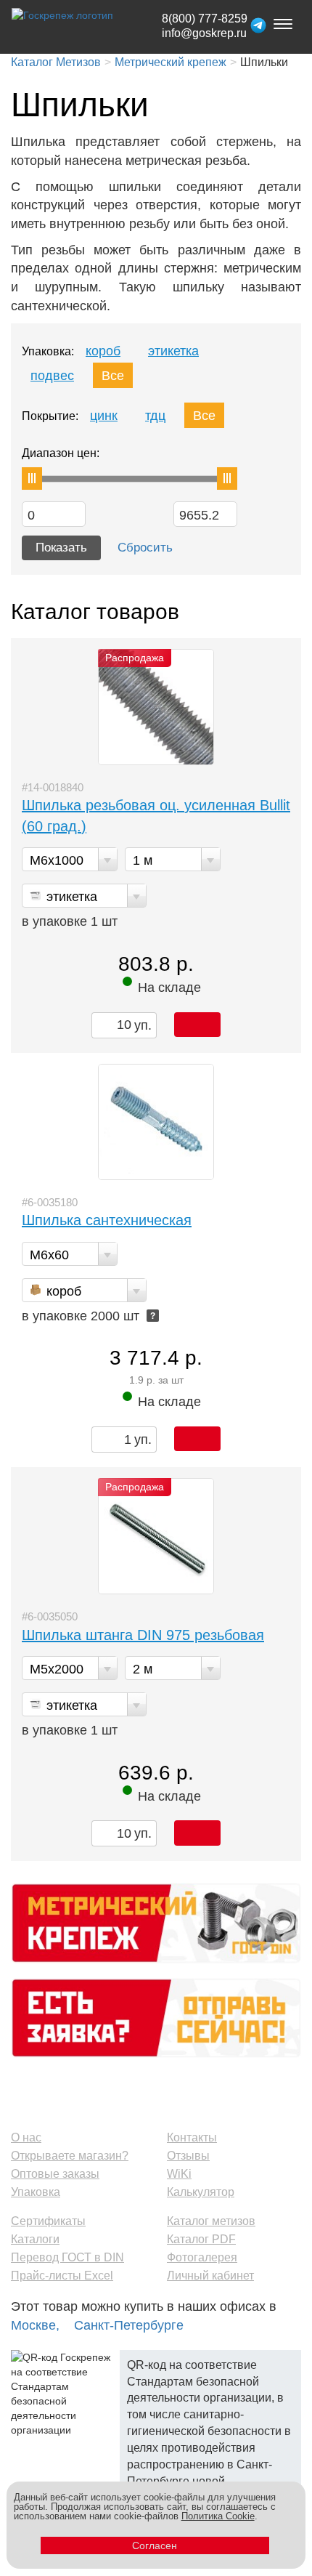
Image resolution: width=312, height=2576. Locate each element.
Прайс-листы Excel (62, 2276)
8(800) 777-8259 (205, 19)
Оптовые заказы (55, 2174)
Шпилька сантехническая (107, 1220)
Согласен (155, 2545)
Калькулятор (201, 2192)
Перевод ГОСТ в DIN (67, 2257)
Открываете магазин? (70, 2156)
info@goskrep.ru (204, 33)
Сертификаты (48, 2221)
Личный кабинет (210, 2276)
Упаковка (36, 2192)
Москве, (35, 2325)
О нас (26, 2137)
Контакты (192, 2137)
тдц (155, 416)
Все (113, 376)
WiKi (179, 2174)
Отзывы (188, 2156)
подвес (52, 376)
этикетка (173, 351)
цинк (104, 416)
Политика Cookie (218, 2516)
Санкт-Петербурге (129, 2325)
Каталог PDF (201, 2239)
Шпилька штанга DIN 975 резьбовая (143, 1635)
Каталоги (35, 2239)
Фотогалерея (202, 2257)
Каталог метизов (211, 2221)
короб (103, 351)
